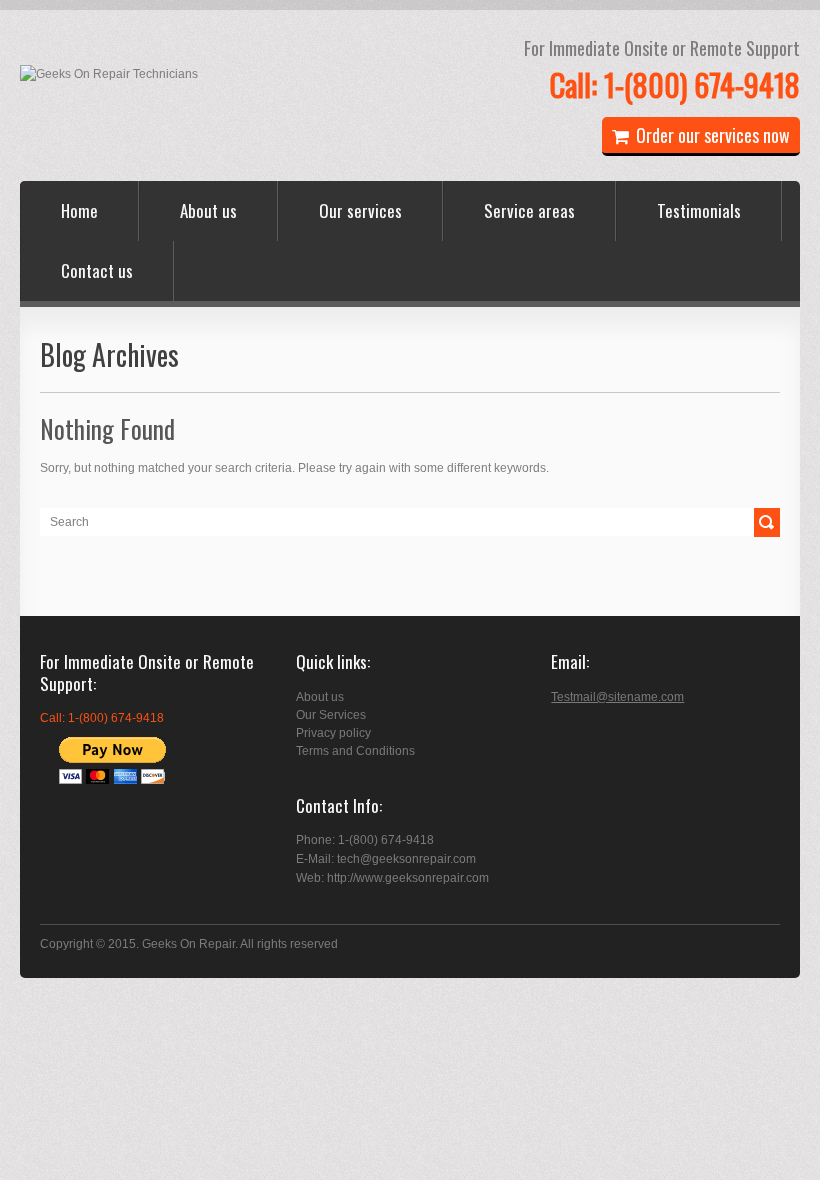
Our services (360, 210)
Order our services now (713, 135)
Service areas (529, 210)
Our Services (331, 715)
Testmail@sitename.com (617, 697)
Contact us (97, 270)
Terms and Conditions (355, 751)
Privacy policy (333, 733)
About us (208, 210)
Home (79, 210)
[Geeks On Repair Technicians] (109, 74)
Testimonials (699, 210)
